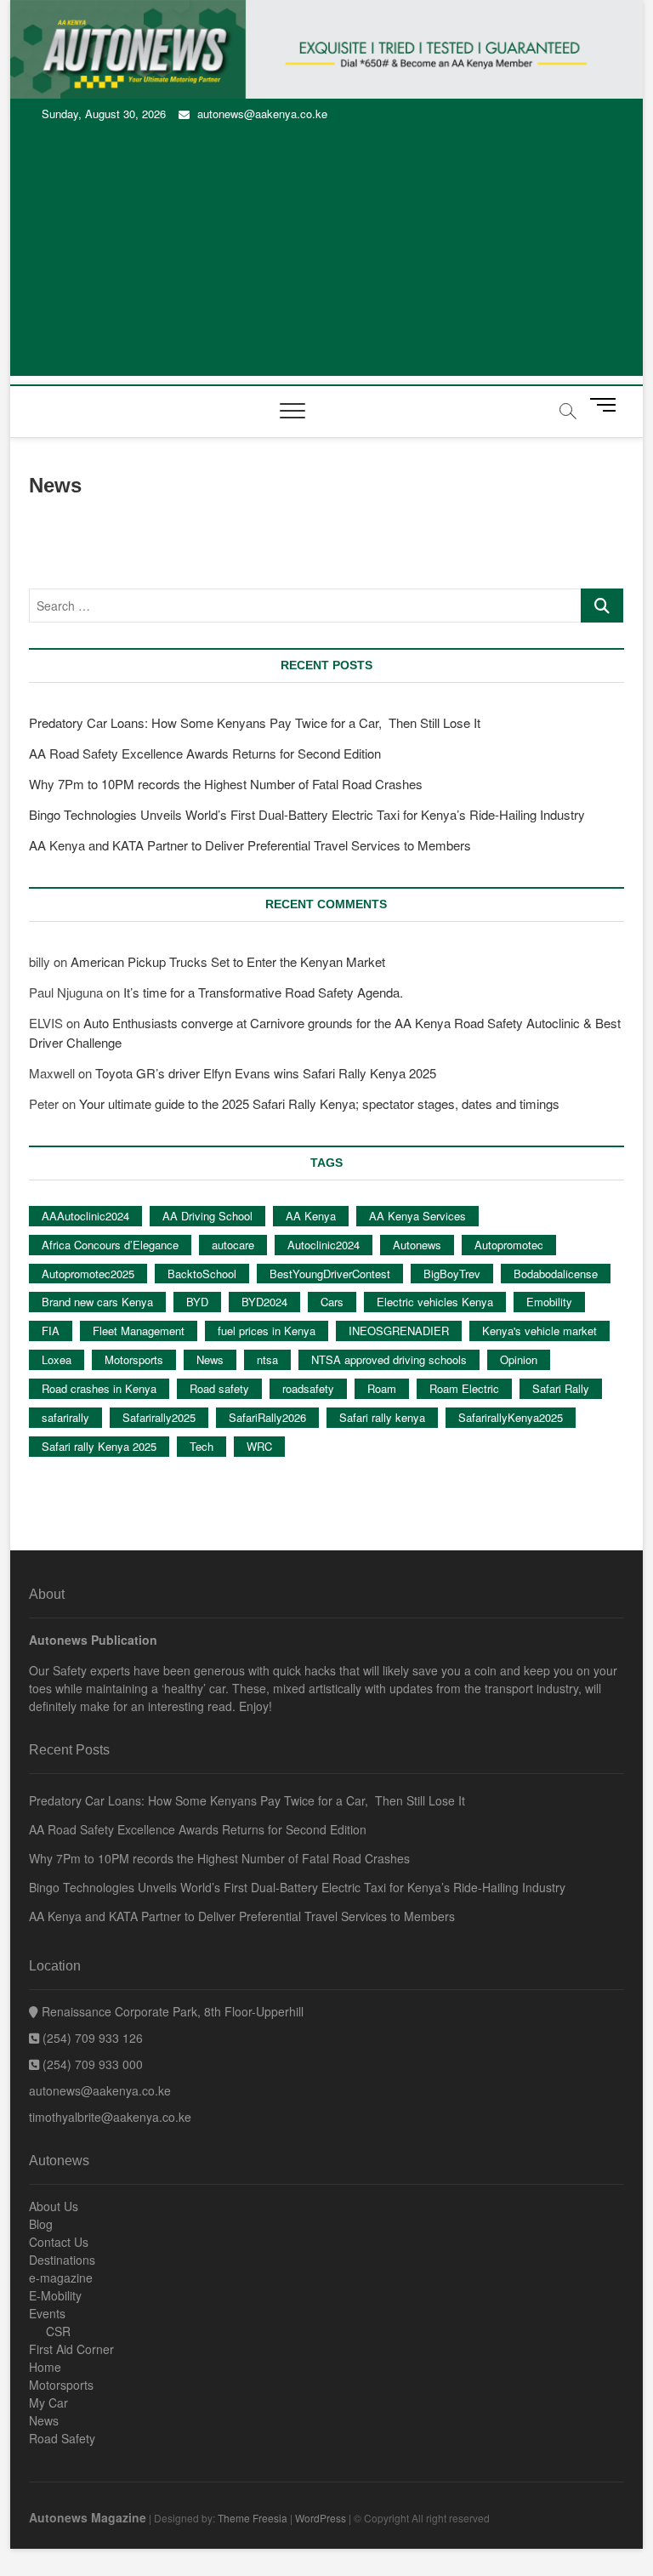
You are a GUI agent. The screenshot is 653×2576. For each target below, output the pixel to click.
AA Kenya (311, 1216)
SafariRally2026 (267, 1417)
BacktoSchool (202, 1274)
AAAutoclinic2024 (85, 1216)
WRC (259, 1446)
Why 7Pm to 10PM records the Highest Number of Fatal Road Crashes (226, 784)
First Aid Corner (71, 2349)
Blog (41, 2224)
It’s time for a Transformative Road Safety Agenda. (263, 992)
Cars (332, 1302)
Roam (382, 1388)
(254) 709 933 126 (91, 2038)
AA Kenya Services (417, 1216)
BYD (197, 1302)
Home (45, 2367)
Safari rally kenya (382, 1417)
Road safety (219, 1388)
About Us (54, 2206)
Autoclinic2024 (324, 1245)
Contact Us (59, 2242)
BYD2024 (264, 1302)
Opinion (519, 1359)
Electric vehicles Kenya (435, 1302)
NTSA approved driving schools (389, 1359)
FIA (51, 1331)
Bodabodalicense (556, 1274)
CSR (58, 2331)
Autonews (417, 1245)
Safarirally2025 (159, 1417)
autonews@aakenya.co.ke (261, 114)
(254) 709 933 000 (91, 2064)
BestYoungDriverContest (330, 1274)
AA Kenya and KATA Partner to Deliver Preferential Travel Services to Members (250, 845)
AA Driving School (207, 1216)
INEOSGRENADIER (399, 1331)
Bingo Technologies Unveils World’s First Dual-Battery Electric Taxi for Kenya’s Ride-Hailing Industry (307, 814)
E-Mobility (55, 2295)
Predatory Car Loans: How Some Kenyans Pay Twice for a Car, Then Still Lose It (255, 722)
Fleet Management (139, 1331)
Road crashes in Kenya (99, 1388)
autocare (233, 1245)
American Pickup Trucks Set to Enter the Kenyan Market (228, 961)
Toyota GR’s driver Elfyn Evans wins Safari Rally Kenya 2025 (266, 1073)
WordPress (321, 2518)
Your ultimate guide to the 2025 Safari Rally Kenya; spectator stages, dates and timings (319, 1103)
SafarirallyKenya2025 (511, 1417)
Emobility (549, 1302)
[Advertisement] (327, 257)
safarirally (65, 1417)
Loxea (57, 1359)
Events (47, 2313)
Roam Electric (464, 1388)
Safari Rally (561, 1388)
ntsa (267, 1359)
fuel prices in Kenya (267, 1331)
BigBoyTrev (452, 1274)
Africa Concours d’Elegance (110, 1245)
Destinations (62, 2260)
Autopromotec (509, 1245)
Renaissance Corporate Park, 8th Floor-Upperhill (171, 2011)
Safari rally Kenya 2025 (99, 1446)
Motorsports (134, 1359)
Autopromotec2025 (88, 1274)
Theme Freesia (253, 2518)
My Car (48, 2403)
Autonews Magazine (88, 2517)
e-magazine (61, 2277)
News (210, 1359)
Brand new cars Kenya (97, 1302)
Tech (202, 1446)
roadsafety (308, 1388)
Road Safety (62, 2438)
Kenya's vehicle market (539, 1331)
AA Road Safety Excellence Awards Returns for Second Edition (205, 753)
